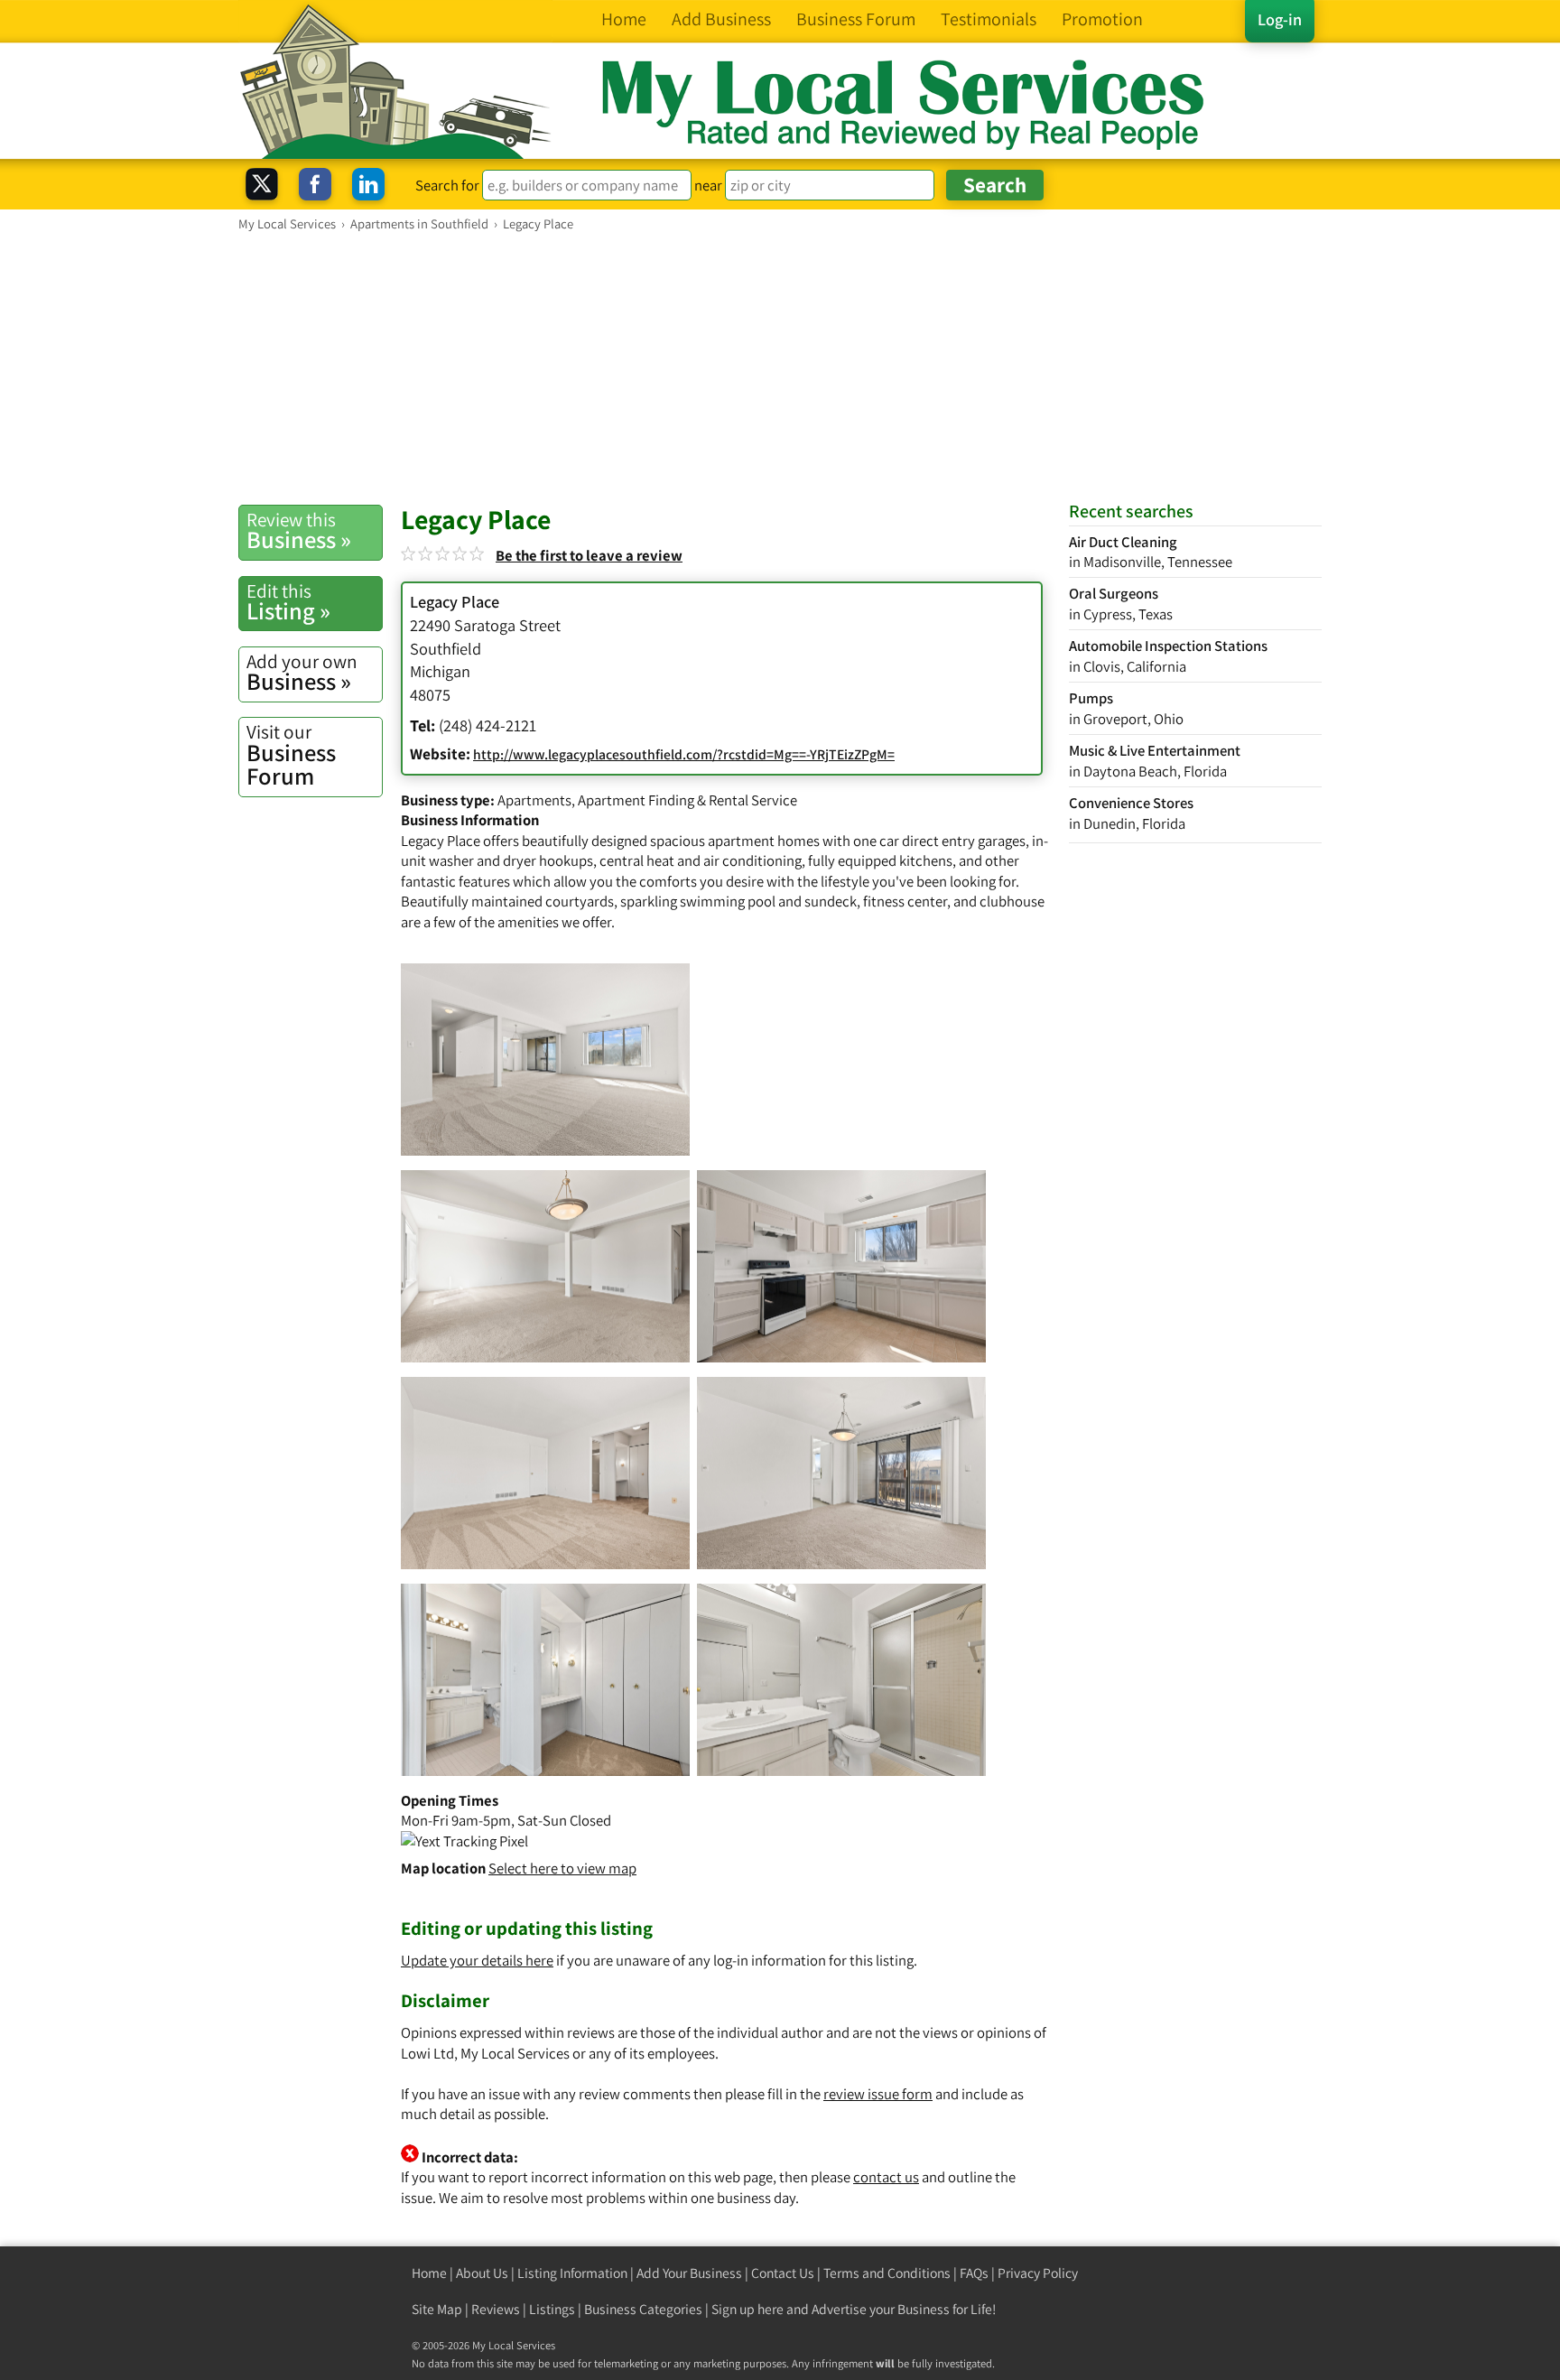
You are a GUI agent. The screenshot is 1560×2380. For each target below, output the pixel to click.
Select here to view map (562, 1868)
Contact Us (783, 2273)
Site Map (437, 2309)
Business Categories (643, 2309)
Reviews (496, 2309)
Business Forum (291, 755)
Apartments (534, 800)
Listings (552, 2309)
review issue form (878, 2094)
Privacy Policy (1038, 2273)
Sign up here (747, 2309)
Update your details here (477, 1960)
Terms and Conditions (887, 2273)
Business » (299, 531)
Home (429, 2273)
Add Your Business (689, 2273)
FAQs (974, 2273)
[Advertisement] (780, 367)
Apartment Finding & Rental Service (687, 800)
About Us (482, 2273)
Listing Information (572, 2273)
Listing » (288, 602)
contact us (886, 2177)
